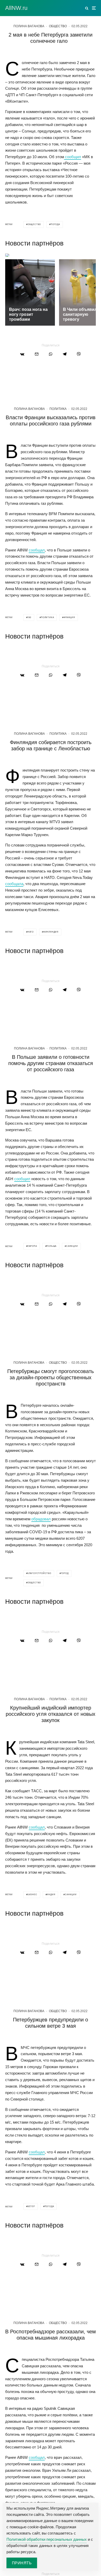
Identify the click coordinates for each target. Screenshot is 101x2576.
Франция (69, 617)
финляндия (51, 932)
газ (29, 617)
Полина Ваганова (29, 26)
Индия (51, 1895)
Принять (22, 2563)
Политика (58, 409)
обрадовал (41, 1519)
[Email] (37, 354)
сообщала (14, 884)
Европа (32, 1246)
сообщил (73, 157)
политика (47, 617)
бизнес (32, 1895)
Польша (51, 1246)
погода (55, 224)
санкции (72, 1246)
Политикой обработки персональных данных (47, 2539)
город (65, 1573)
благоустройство (39, 1573)
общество (34, 224)
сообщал (37, 550)
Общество (58, 26)
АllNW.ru (16, 8)
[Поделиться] (22, 354)
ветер (31, 2206)
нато (31, 932)
